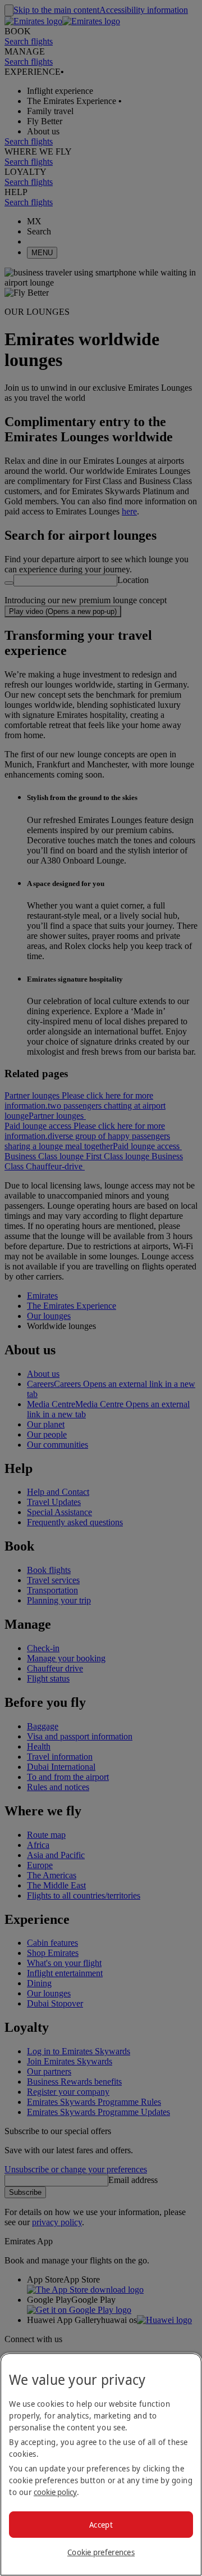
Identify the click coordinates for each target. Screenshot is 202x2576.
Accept (101, 2525)
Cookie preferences (101, 2552)
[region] (101, 2464)
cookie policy (55, 2492)
